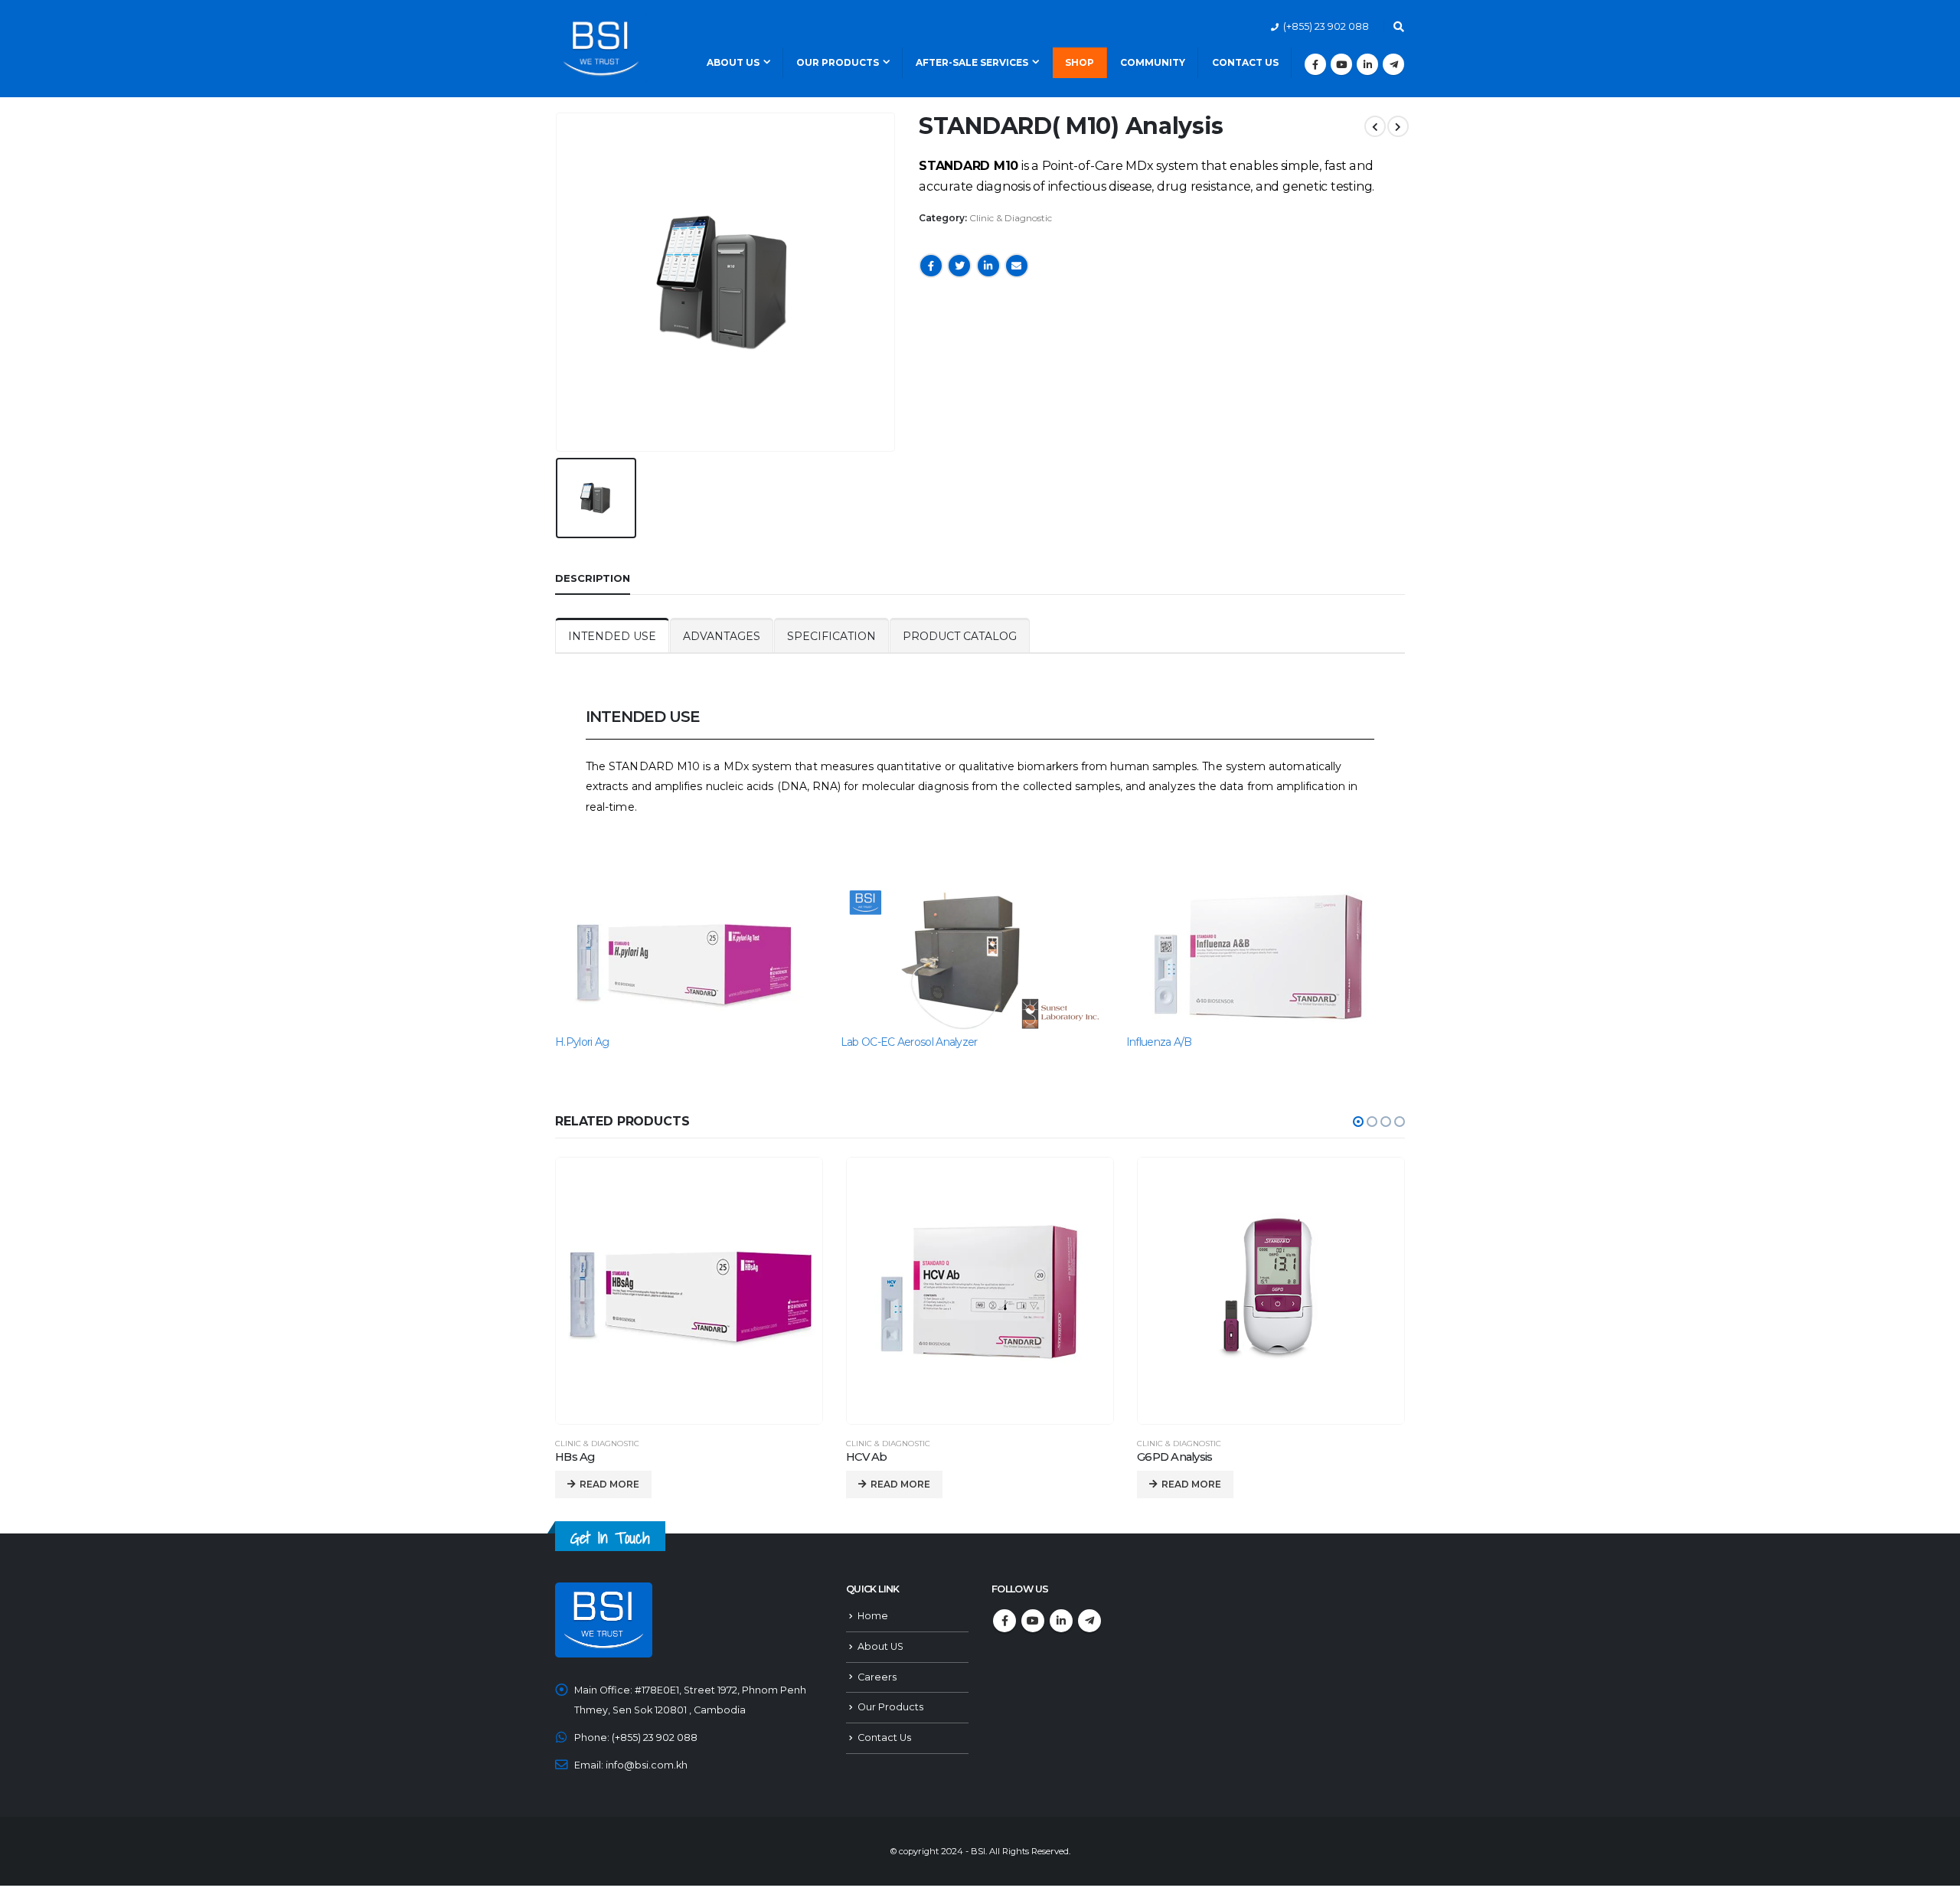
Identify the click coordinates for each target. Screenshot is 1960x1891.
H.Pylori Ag (582, 1042)
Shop (1080, 62)
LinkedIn (988, 266)
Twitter (959, 266)
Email (1017, 266)
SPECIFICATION (831, 636)
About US (880, 1646)
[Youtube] (1341, 64)
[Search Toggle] (1398, 27)
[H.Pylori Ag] (690, 958)
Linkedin (1061, 1621)
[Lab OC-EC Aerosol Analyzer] (976, 958)
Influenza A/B (1159, 1042)
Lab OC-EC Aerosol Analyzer (909, 1042)
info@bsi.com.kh (647, 1765)
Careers (877, 1677)
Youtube (1033, 1621)
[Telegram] (1393, 64)
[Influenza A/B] (1261, 958)
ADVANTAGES (722, 636)
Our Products (838, 62)
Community (1153, 62)
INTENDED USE (612, 636)
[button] (1358, 1122)
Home (873, 1616)
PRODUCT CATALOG (960, 636)
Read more (609, 1484)
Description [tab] (593, 578)
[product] (689, 1291)
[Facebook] (1315, 64)
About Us (733, 62)
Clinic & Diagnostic (1011, 218)
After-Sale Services (972, 62)
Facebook (931, 266)
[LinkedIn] (1367, 64)
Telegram (1089, 1621)
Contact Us (1245, 62)
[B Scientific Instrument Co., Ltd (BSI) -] (601, 48)
